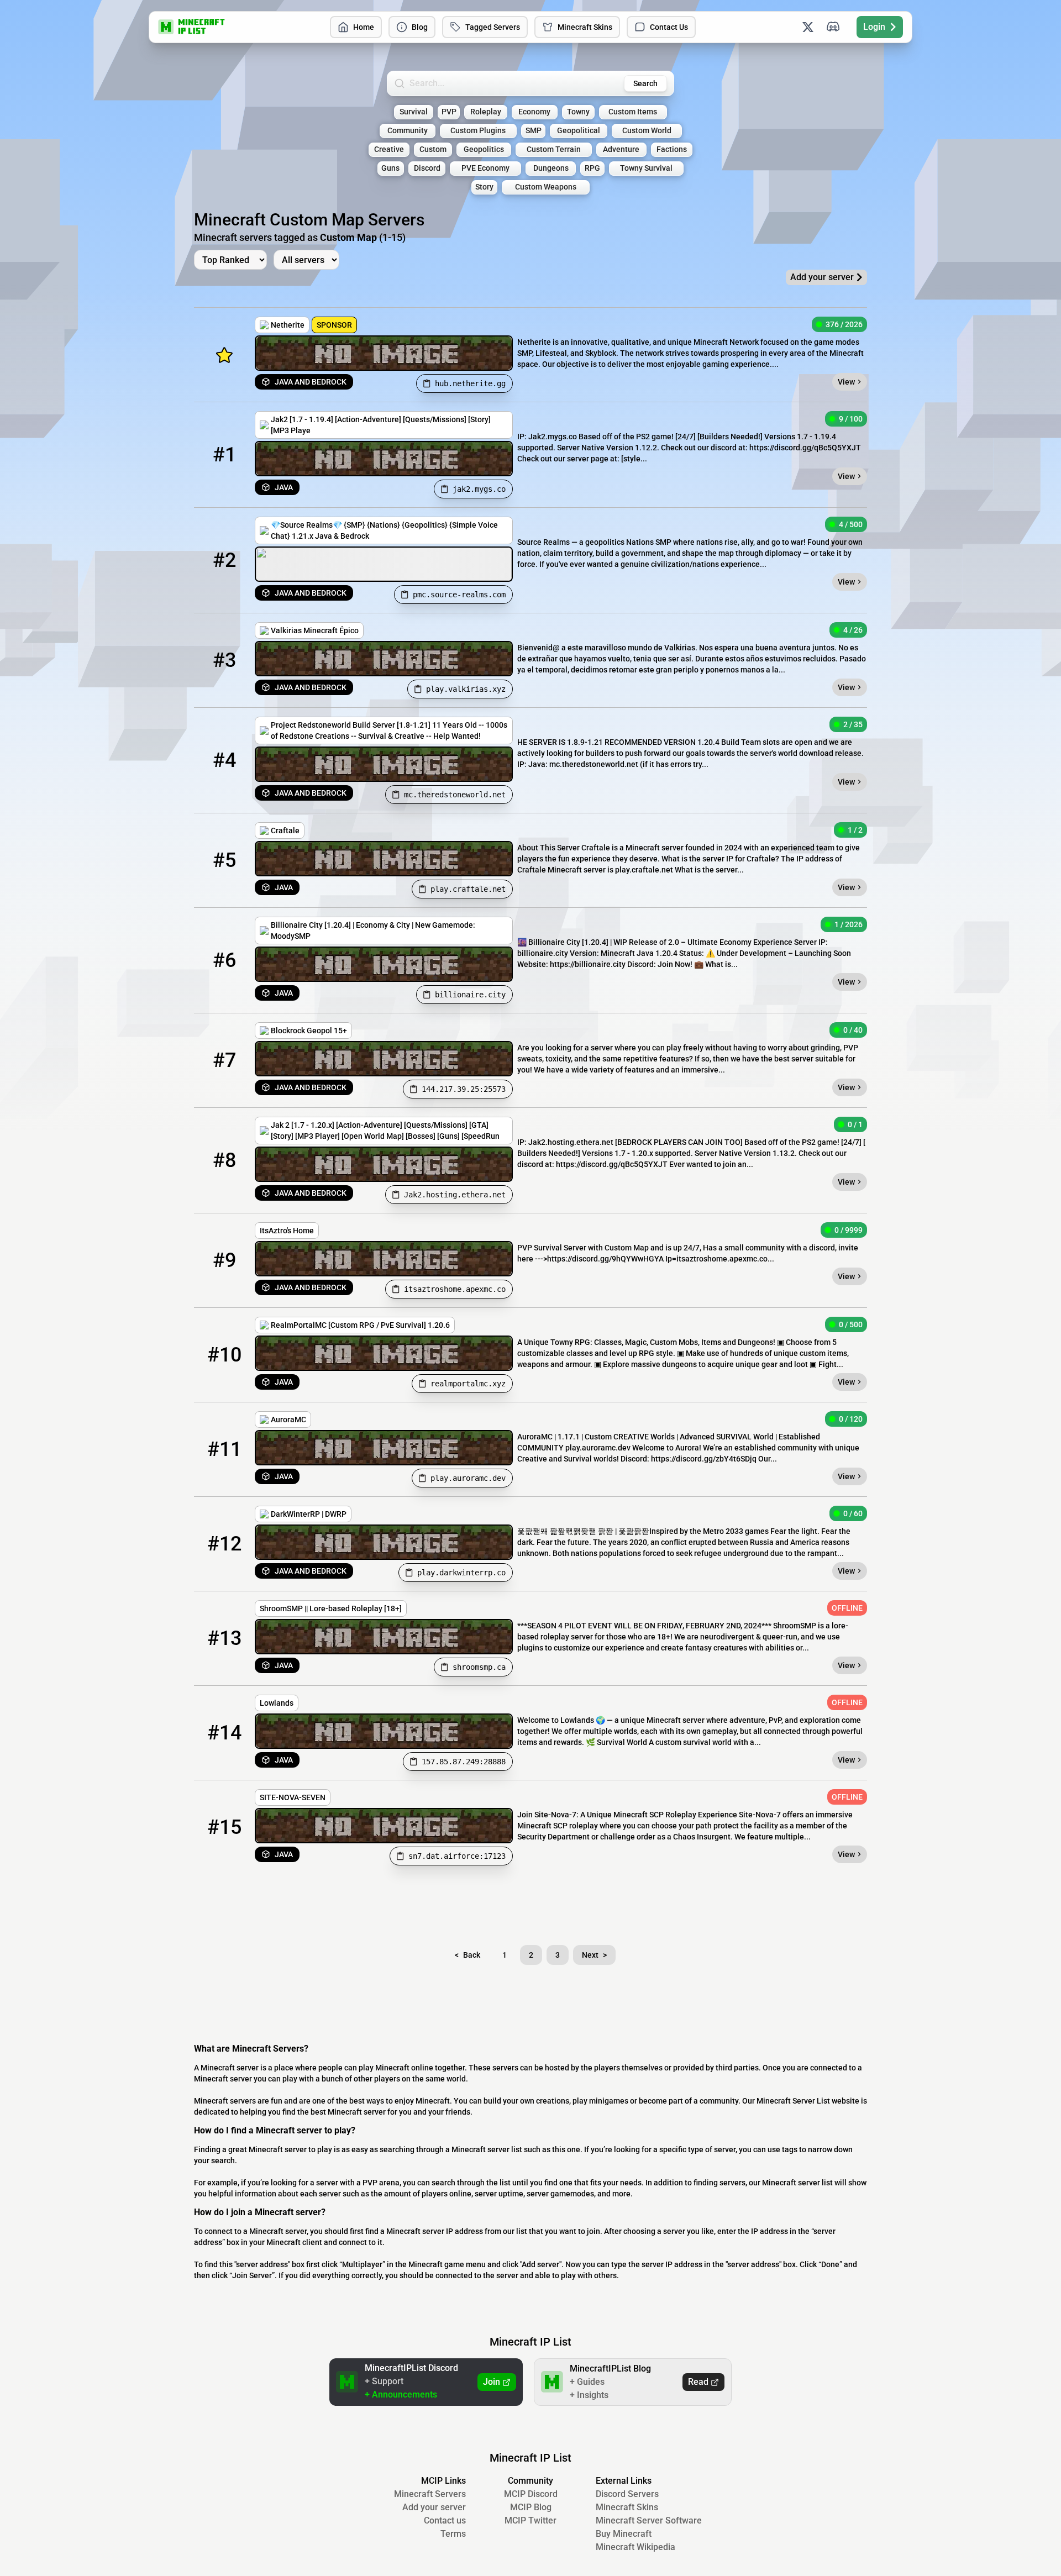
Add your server (434, 2507)
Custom (433, 149)
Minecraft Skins (585, 27)
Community (408, 131)
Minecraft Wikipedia (635, 2547)
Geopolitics (484, 149)
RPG (592, 168)
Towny (578, 112)
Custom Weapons (546, 187)
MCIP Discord (531, 2494)
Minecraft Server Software (649, 2520)
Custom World (647, 131)
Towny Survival (646, 168)
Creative (389, 149)
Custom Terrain (554, 149)
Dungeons (551, 168)
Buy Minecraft (624, 2534)
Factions (672, 149)
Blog (420, 27)
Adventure (621, 149)
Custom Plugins (478, 131)
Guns (390, 168)
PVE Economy (485, 168)
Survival (414, 112)
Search (645, 83)
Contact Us (669, 27)
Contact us (445, 2520)
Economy (534, 112)
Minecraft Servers (430, 2494)
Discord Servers (627, 2494)
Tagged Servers (493, 27)
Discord (427, 168)
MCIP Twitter (530, 2520)
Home (364, 27)
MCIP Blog (531, 2507)
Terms (453, 2534)
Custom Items (633, 112)
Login (874, 27)
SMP (534, 131)
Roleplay (486, 112)
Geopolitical (579, 131)
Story (484, 187)
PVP (449, 112)
